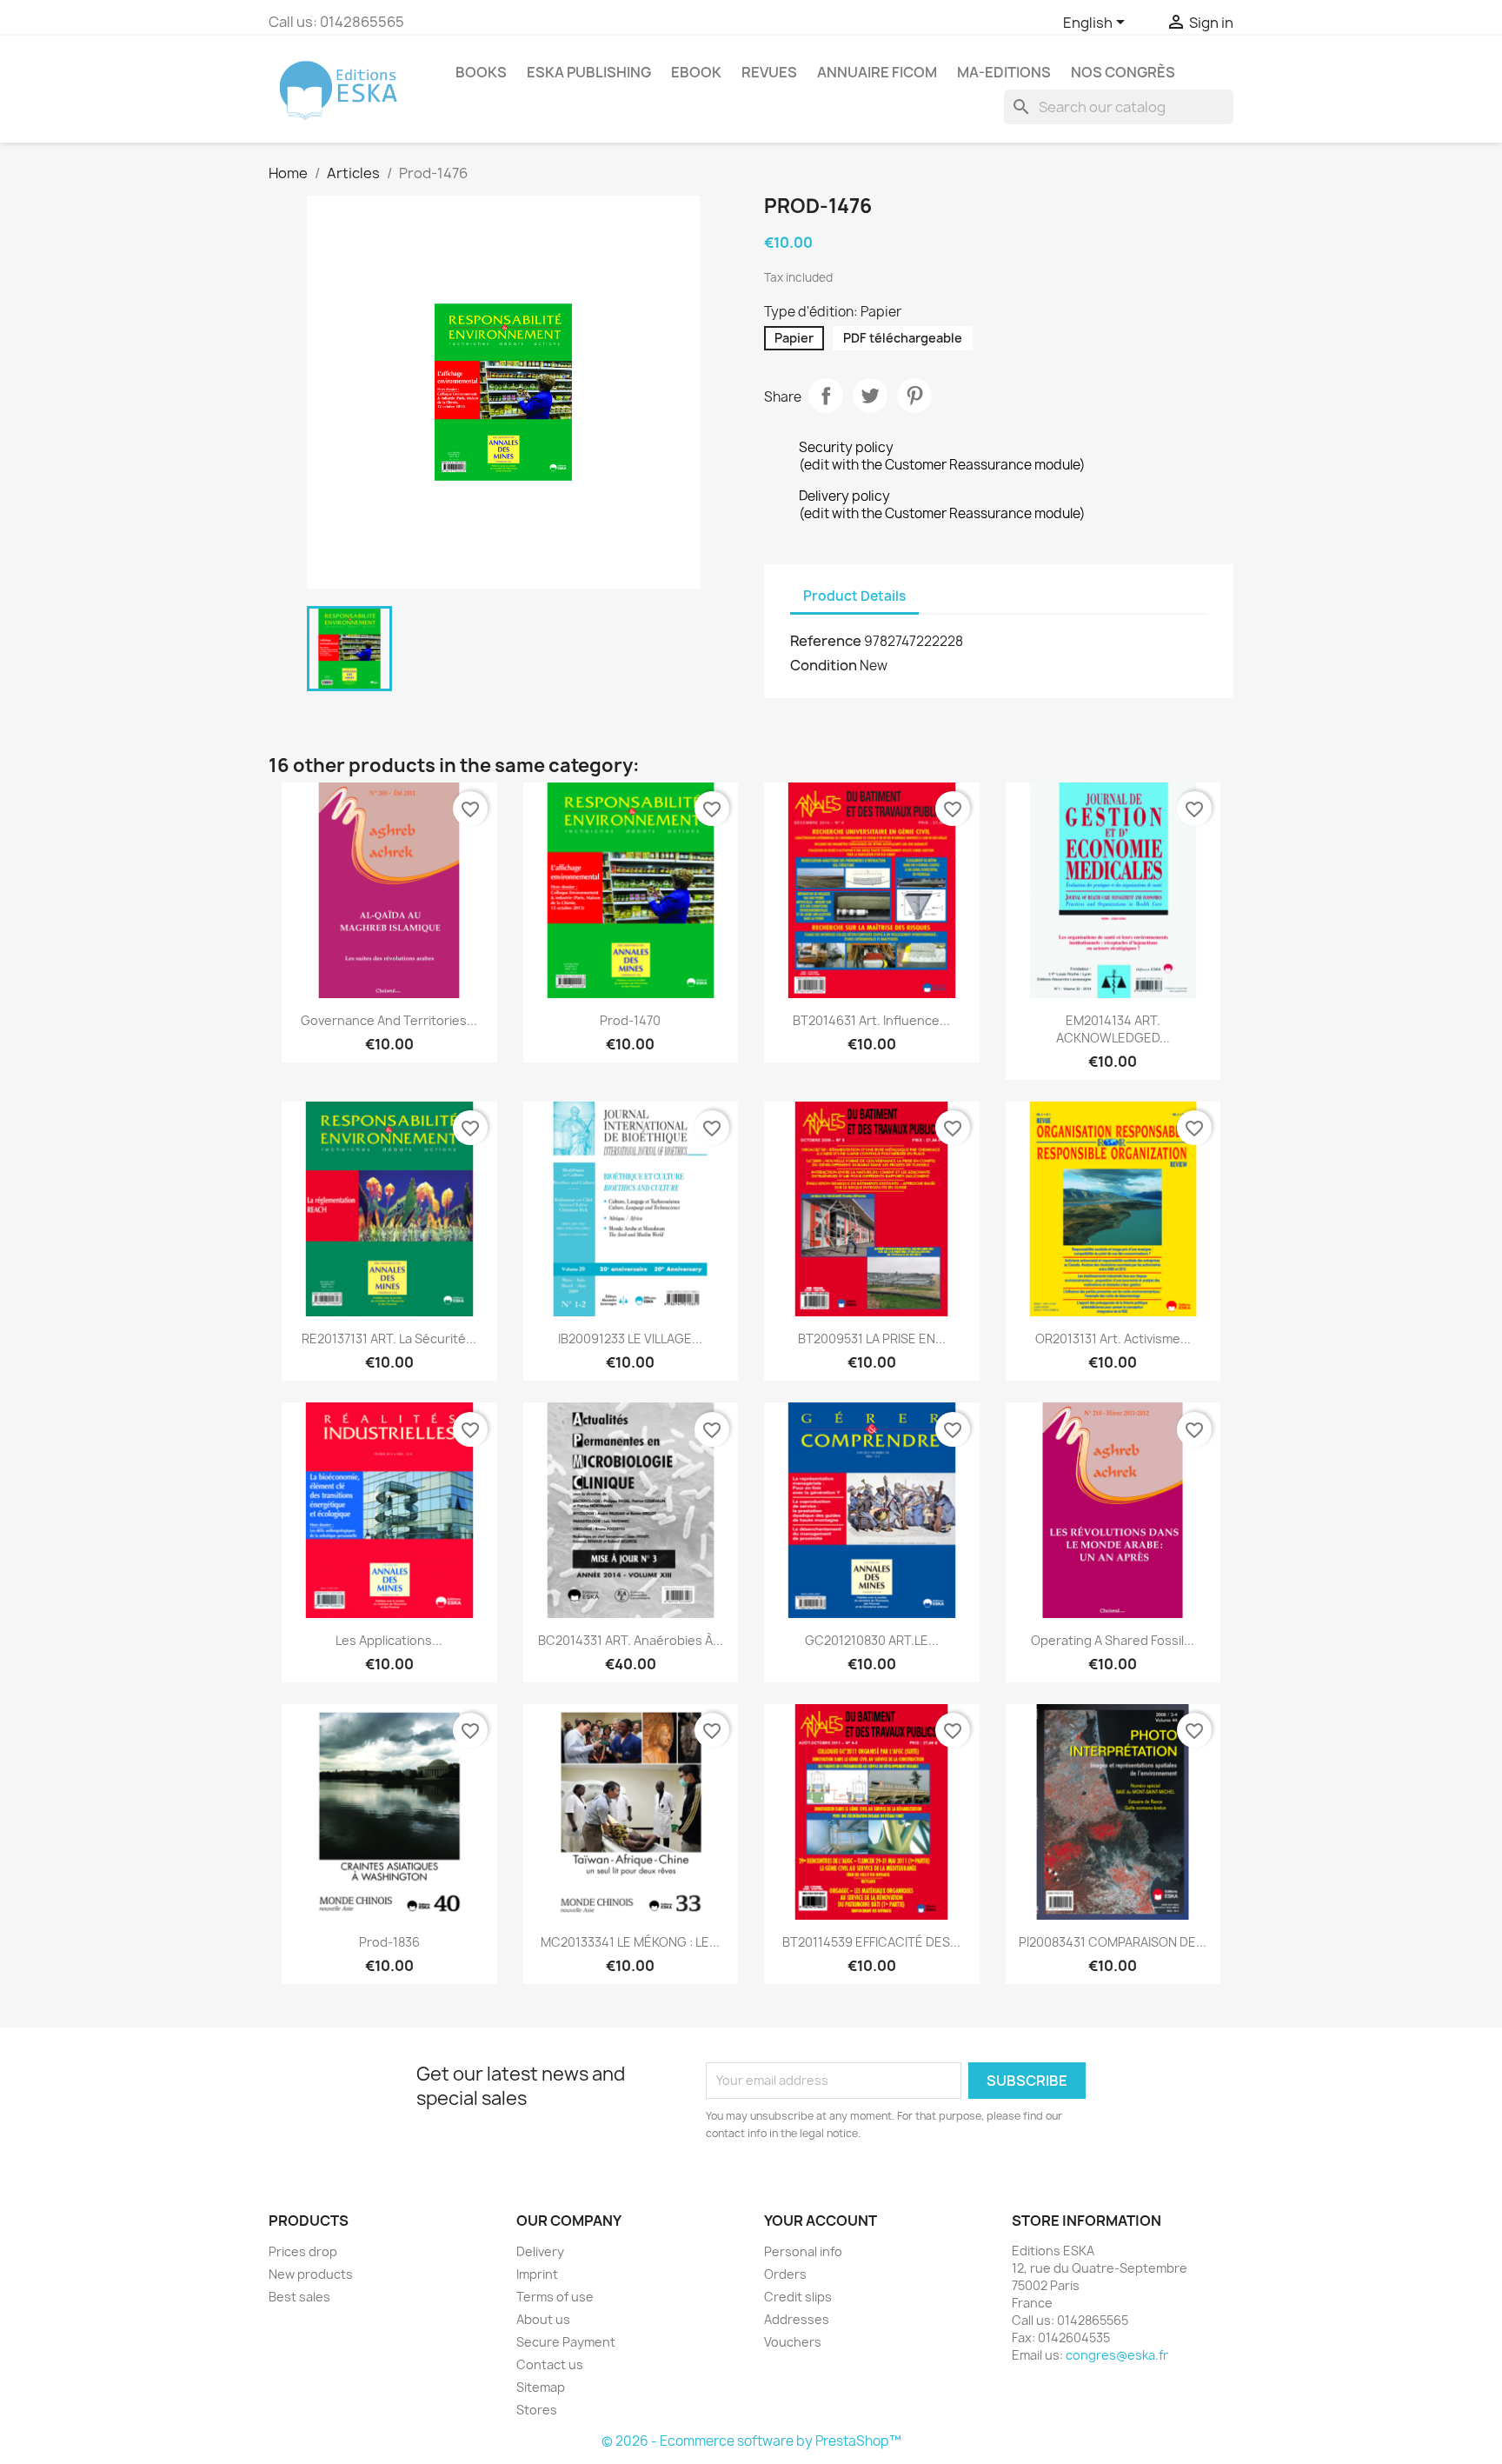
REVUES (769, 72)
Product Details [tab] (854, 596)
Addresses (797, 2319)
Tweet (870, 396)
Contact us (550, 2364)
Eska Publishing (589, 72)
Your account (821, 2221)
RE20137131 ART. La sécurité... (389, 1339)
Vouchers (793, 2342)
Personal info (803, 2251)
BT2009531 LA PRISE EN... (872, 1339)
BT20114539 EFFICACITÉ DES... (871, 1942)
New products (311, 2274)
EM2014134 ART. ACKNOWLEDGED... (1113, 1029)
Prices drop (303, 2251)
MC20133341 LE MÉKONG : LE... (630, 1942)
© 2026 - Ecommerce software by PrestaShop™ (751, 2441)
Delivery (540, 2251)
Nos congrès (1123, 72)
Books (481, 72)
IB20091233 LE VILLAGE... (630, 1339)
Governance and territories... (389, 1020)
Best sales (299, 2297)
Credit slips (798, 2297)
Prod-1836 (389, 1942)
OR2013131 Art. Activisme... (1113, 1339)
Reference (826, 641)
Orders (785, 2274)
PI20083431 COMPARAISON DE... (1113, 1942)
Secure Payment (566, 2342)
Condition (824, 665)
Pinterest (914, 396)
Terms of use (555, 2297)
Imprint (537, 2274)
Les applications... (389, 1640)
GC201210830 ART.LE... (872, 1640)
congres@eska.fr (1117, 2355)
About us (543, 2319)
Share (826, 396)
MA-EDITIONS (1004, 72)
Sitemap (541, 2387)
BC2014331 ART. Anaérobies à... (631, 1640)
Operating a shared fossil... (1113, 1640)
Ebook (696, 72)
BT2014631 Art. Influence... (871, 1020)
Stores (537, 2410)
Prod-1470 (630, 1020)
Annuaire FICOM (877, 72)
